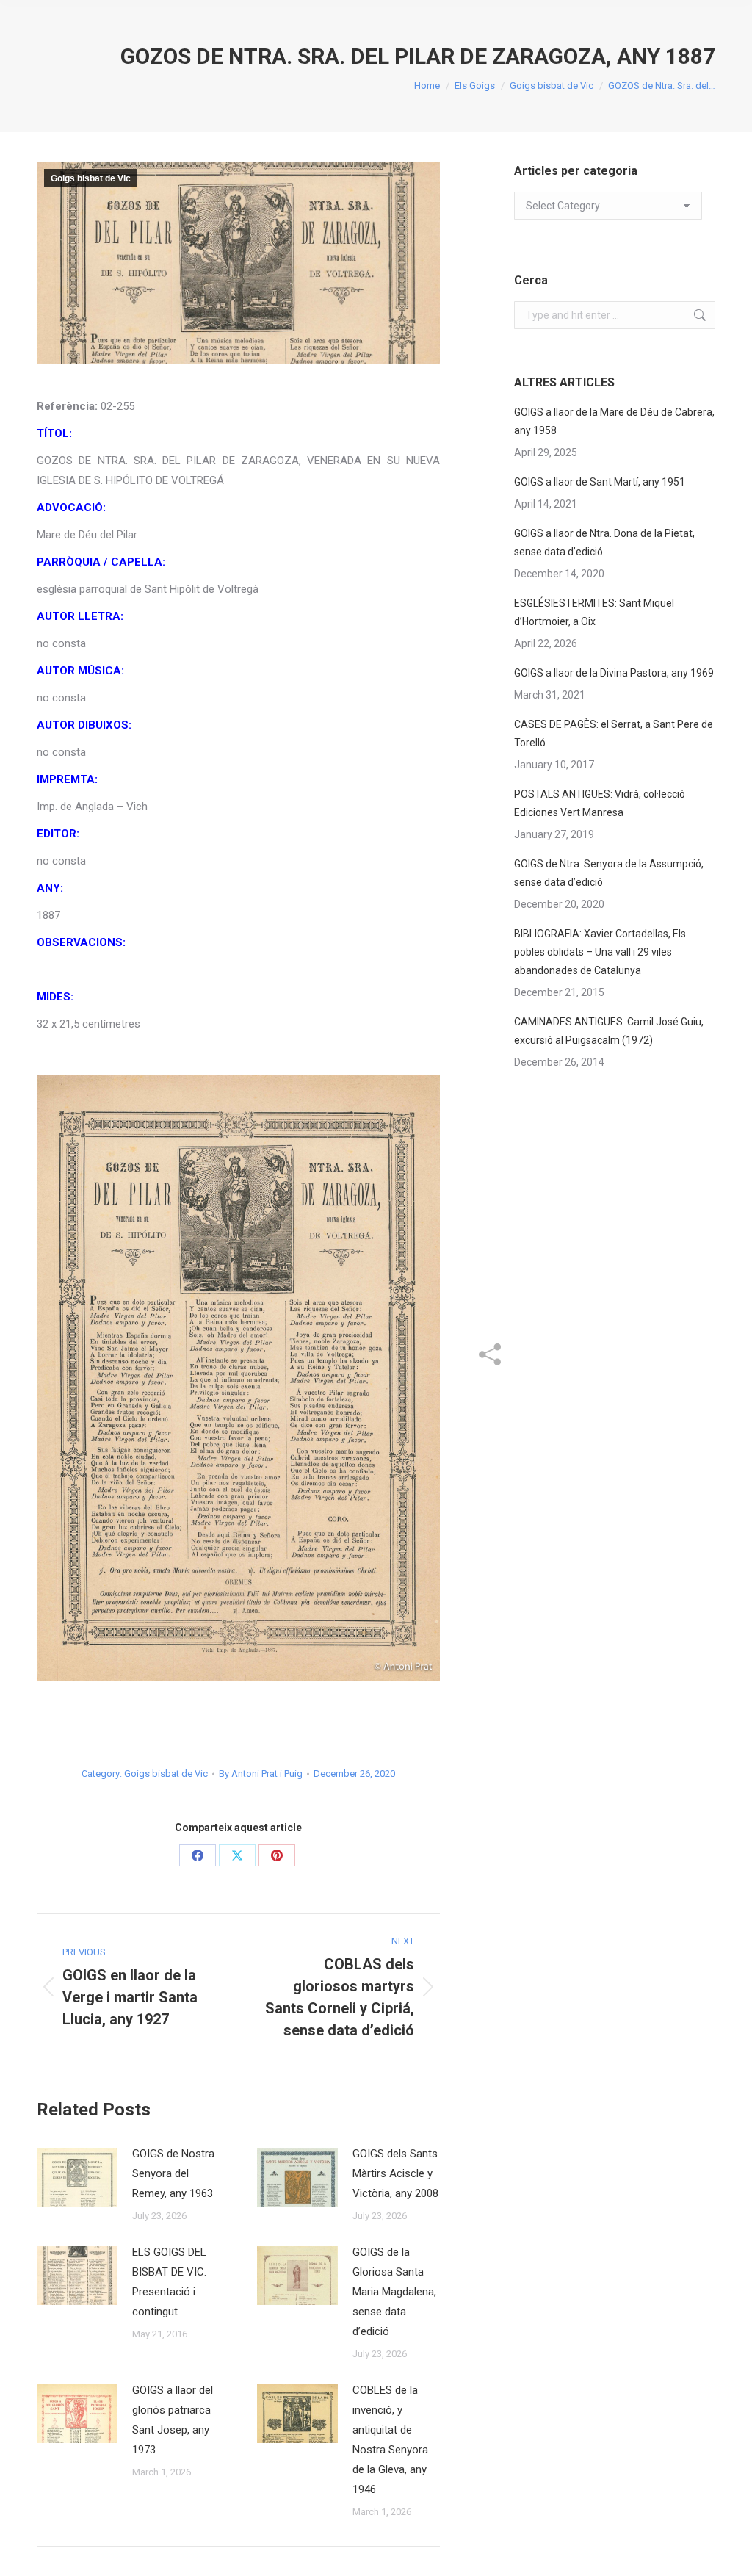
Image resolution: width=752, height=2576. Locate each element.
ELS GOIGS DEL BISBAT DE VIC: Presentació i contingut (169, 2282)
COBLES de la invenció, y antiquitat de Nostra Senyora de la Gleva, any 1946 (390, 2440)
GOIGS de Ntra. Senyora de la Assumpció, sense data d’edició (609, 873)
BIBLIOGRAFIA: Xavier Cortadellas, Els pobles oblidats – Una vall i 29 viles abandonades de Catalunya (600, 952)
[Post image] (77, 2177)
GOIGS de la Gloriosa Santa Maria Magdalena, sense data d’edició (394, 2292)
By (261, 1774)
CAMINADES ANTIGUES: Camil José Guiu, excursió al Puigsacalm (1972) (609, 1031)
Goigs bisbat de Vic (91, 178)
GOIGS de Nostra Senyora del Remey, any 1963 (173, 2173)
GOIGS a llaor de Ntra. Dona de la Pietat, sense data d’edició (604, 542)
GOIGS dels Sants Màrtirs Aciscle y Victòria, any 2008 (395, 2173)
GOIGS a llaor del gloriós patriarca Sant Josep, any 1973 (173, 2420)
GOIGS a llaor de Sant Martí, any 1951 (600, 482)
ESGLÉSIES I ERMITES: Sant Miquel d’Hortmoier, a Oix (594, 612)
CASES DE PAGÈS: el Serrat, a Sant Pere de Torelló (614, 733)
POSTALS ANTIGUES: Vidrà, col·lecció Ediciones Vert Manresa (600, 803)
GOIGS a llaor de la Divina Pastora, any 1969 (614, 673)
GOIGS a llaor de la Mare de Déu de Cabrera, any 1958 (614, 421)
